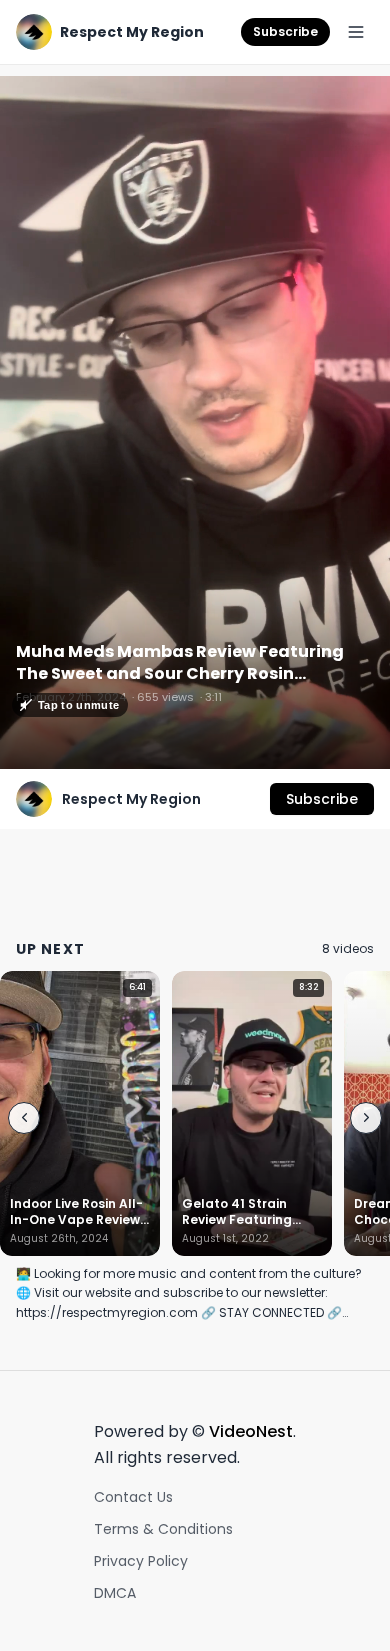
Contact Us (133, 1497)
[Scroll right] (366, 1118)
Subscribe (285, 31)
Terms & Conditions (163, 1529)
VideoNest (251, 1431)
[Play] (195, 423)
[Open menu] (356, 32)
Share (348, 102)
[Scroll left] (24, 1118)
